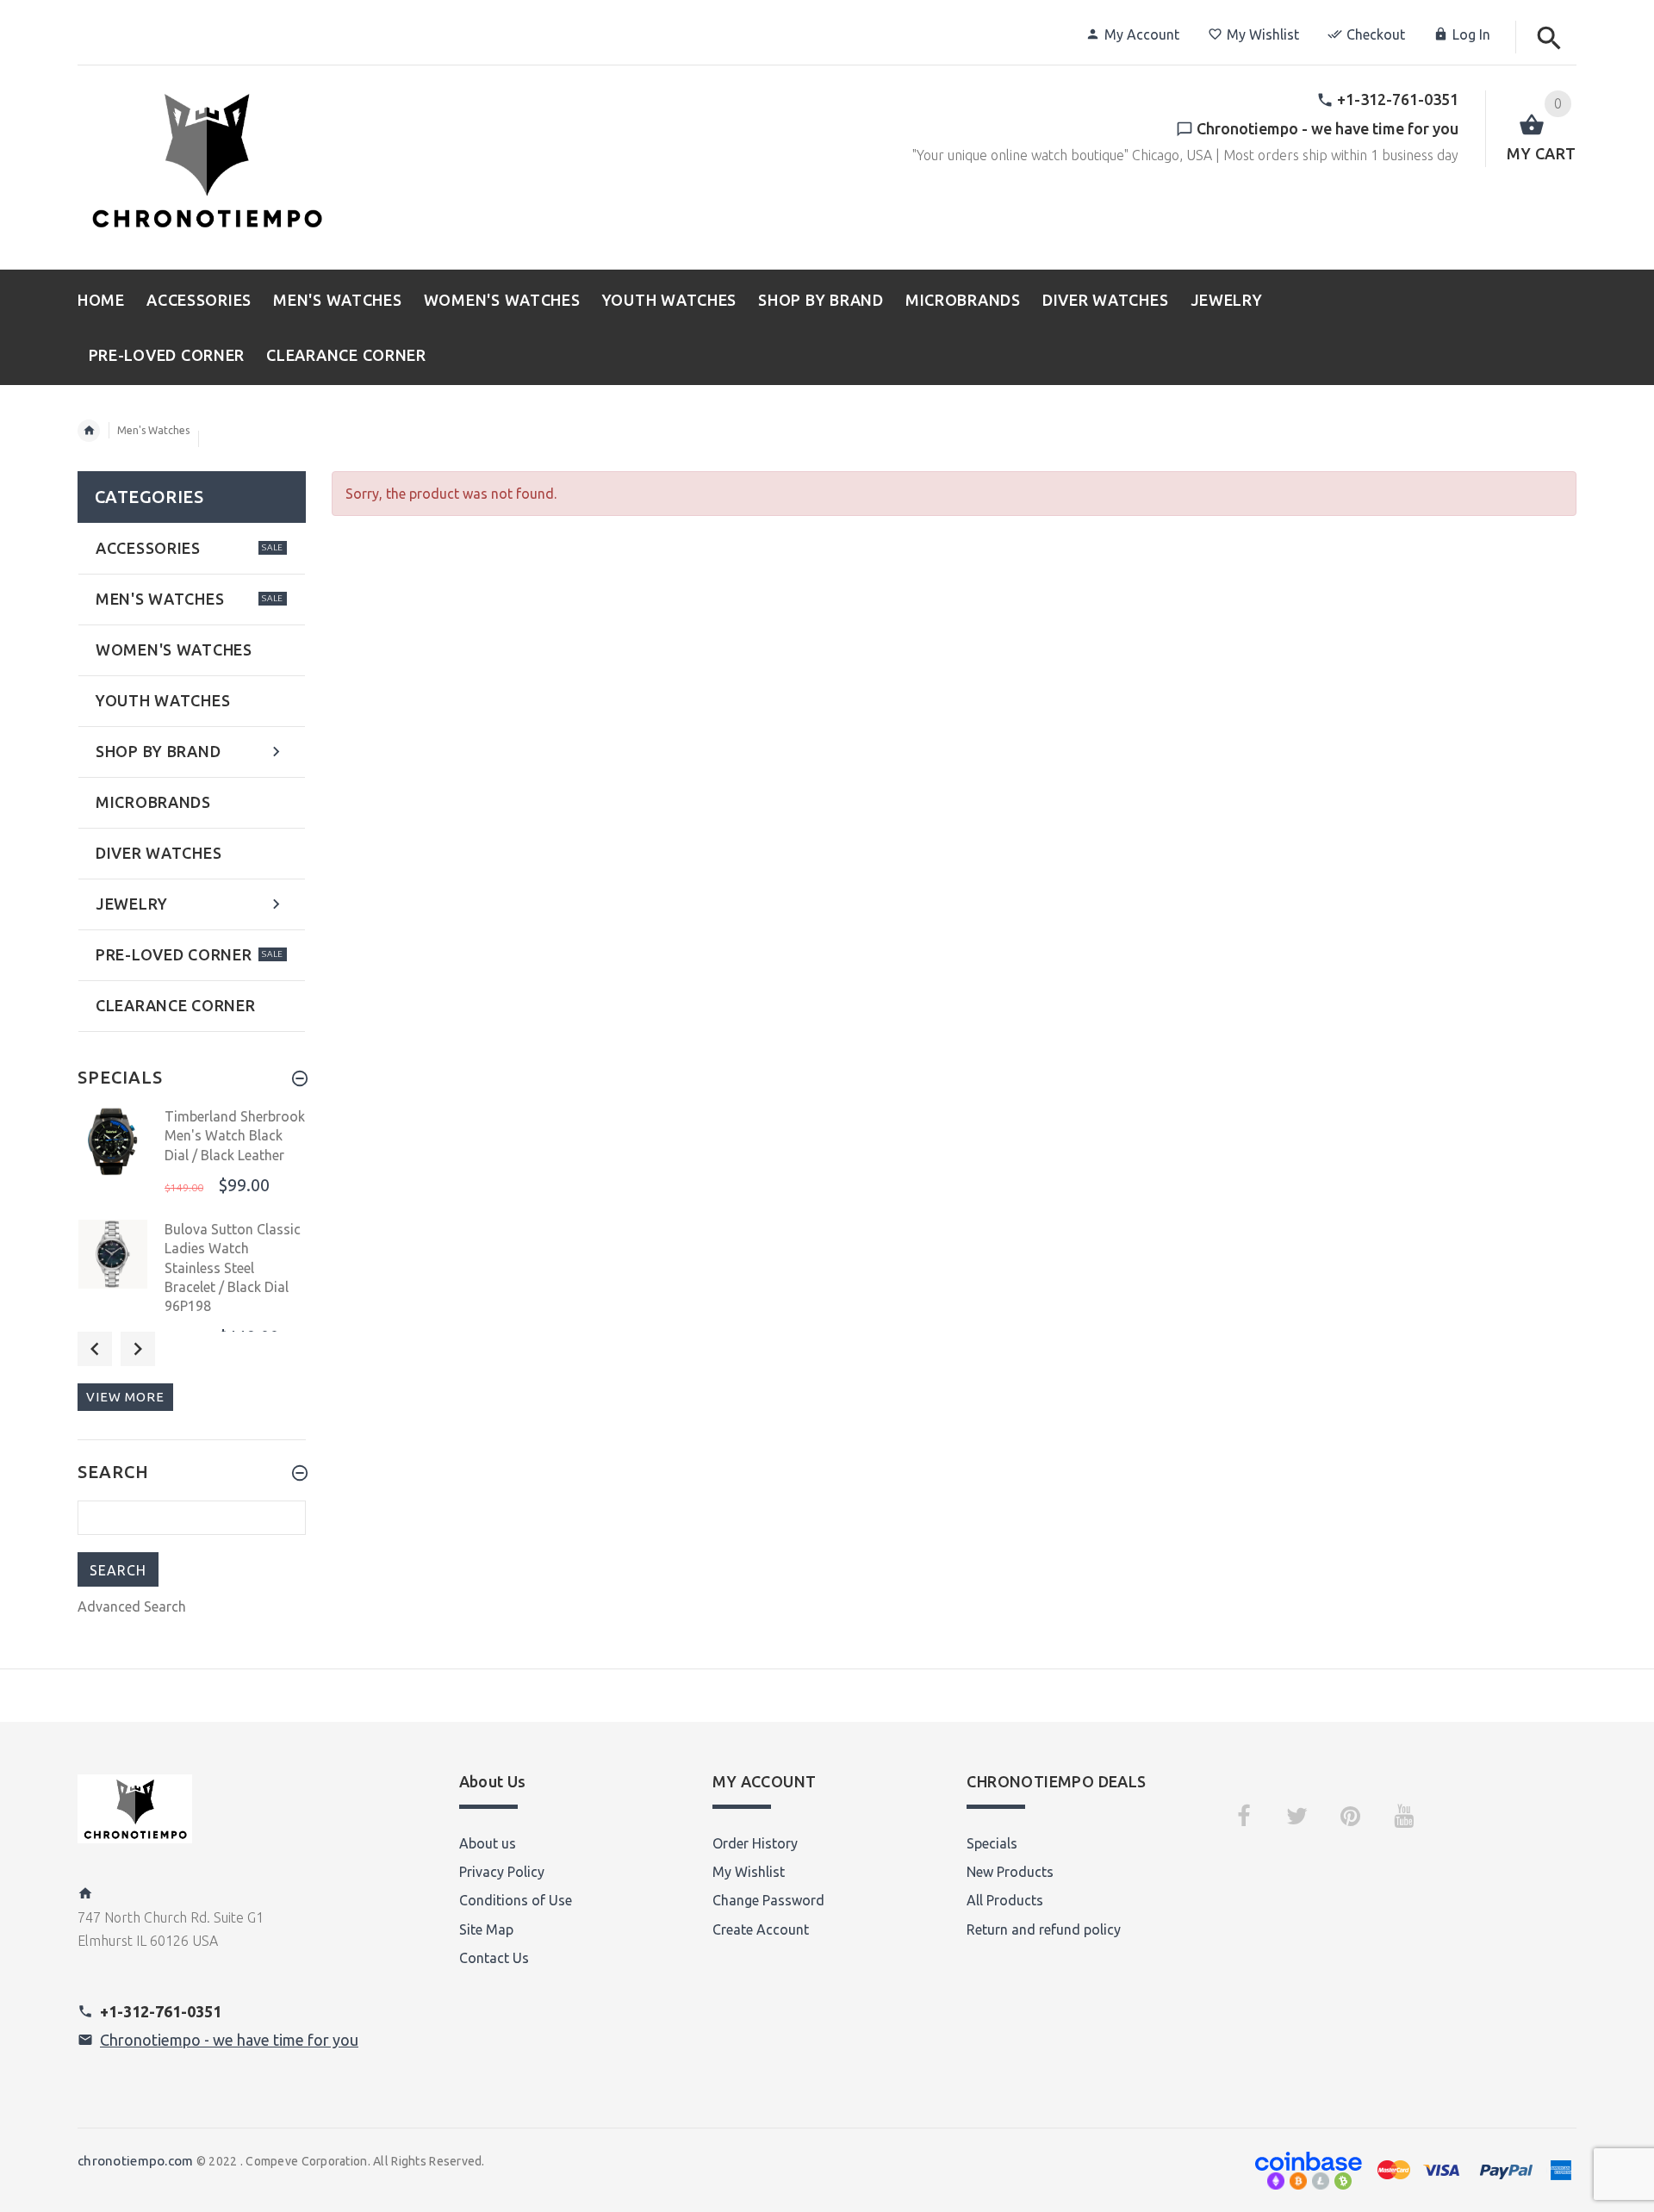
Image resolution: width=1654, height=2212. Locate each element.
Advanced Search (132, 1606)
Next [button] (138, 1349)
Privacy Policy (502, 1872)
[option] (192, 1158)
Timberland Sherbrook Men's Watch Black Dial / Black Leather (235, 1136)
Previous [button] (95, 1349)
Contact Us (494, 1958)
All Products (1005, 1900)
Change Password (768, 1900)
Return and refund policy (1044, 1929)
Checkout (1376, 34)
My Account (1142, 34)
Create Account (761, 1929)
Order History (755, 1843)
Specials (992, 1843)
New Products (1010, 1872)
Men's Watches (153, 430)
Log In (1471, 34)
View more (125, 1397)
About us (488, 1843)
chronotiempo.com (135, 2161)
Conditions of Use (516, 1900)
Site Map (486, 1929)
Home (89, 431)
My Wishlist (1263, 34)
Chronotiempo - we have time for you (229, 2040)
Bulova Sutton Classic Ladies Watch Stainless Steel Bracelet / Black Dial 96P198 (233, 1268)
